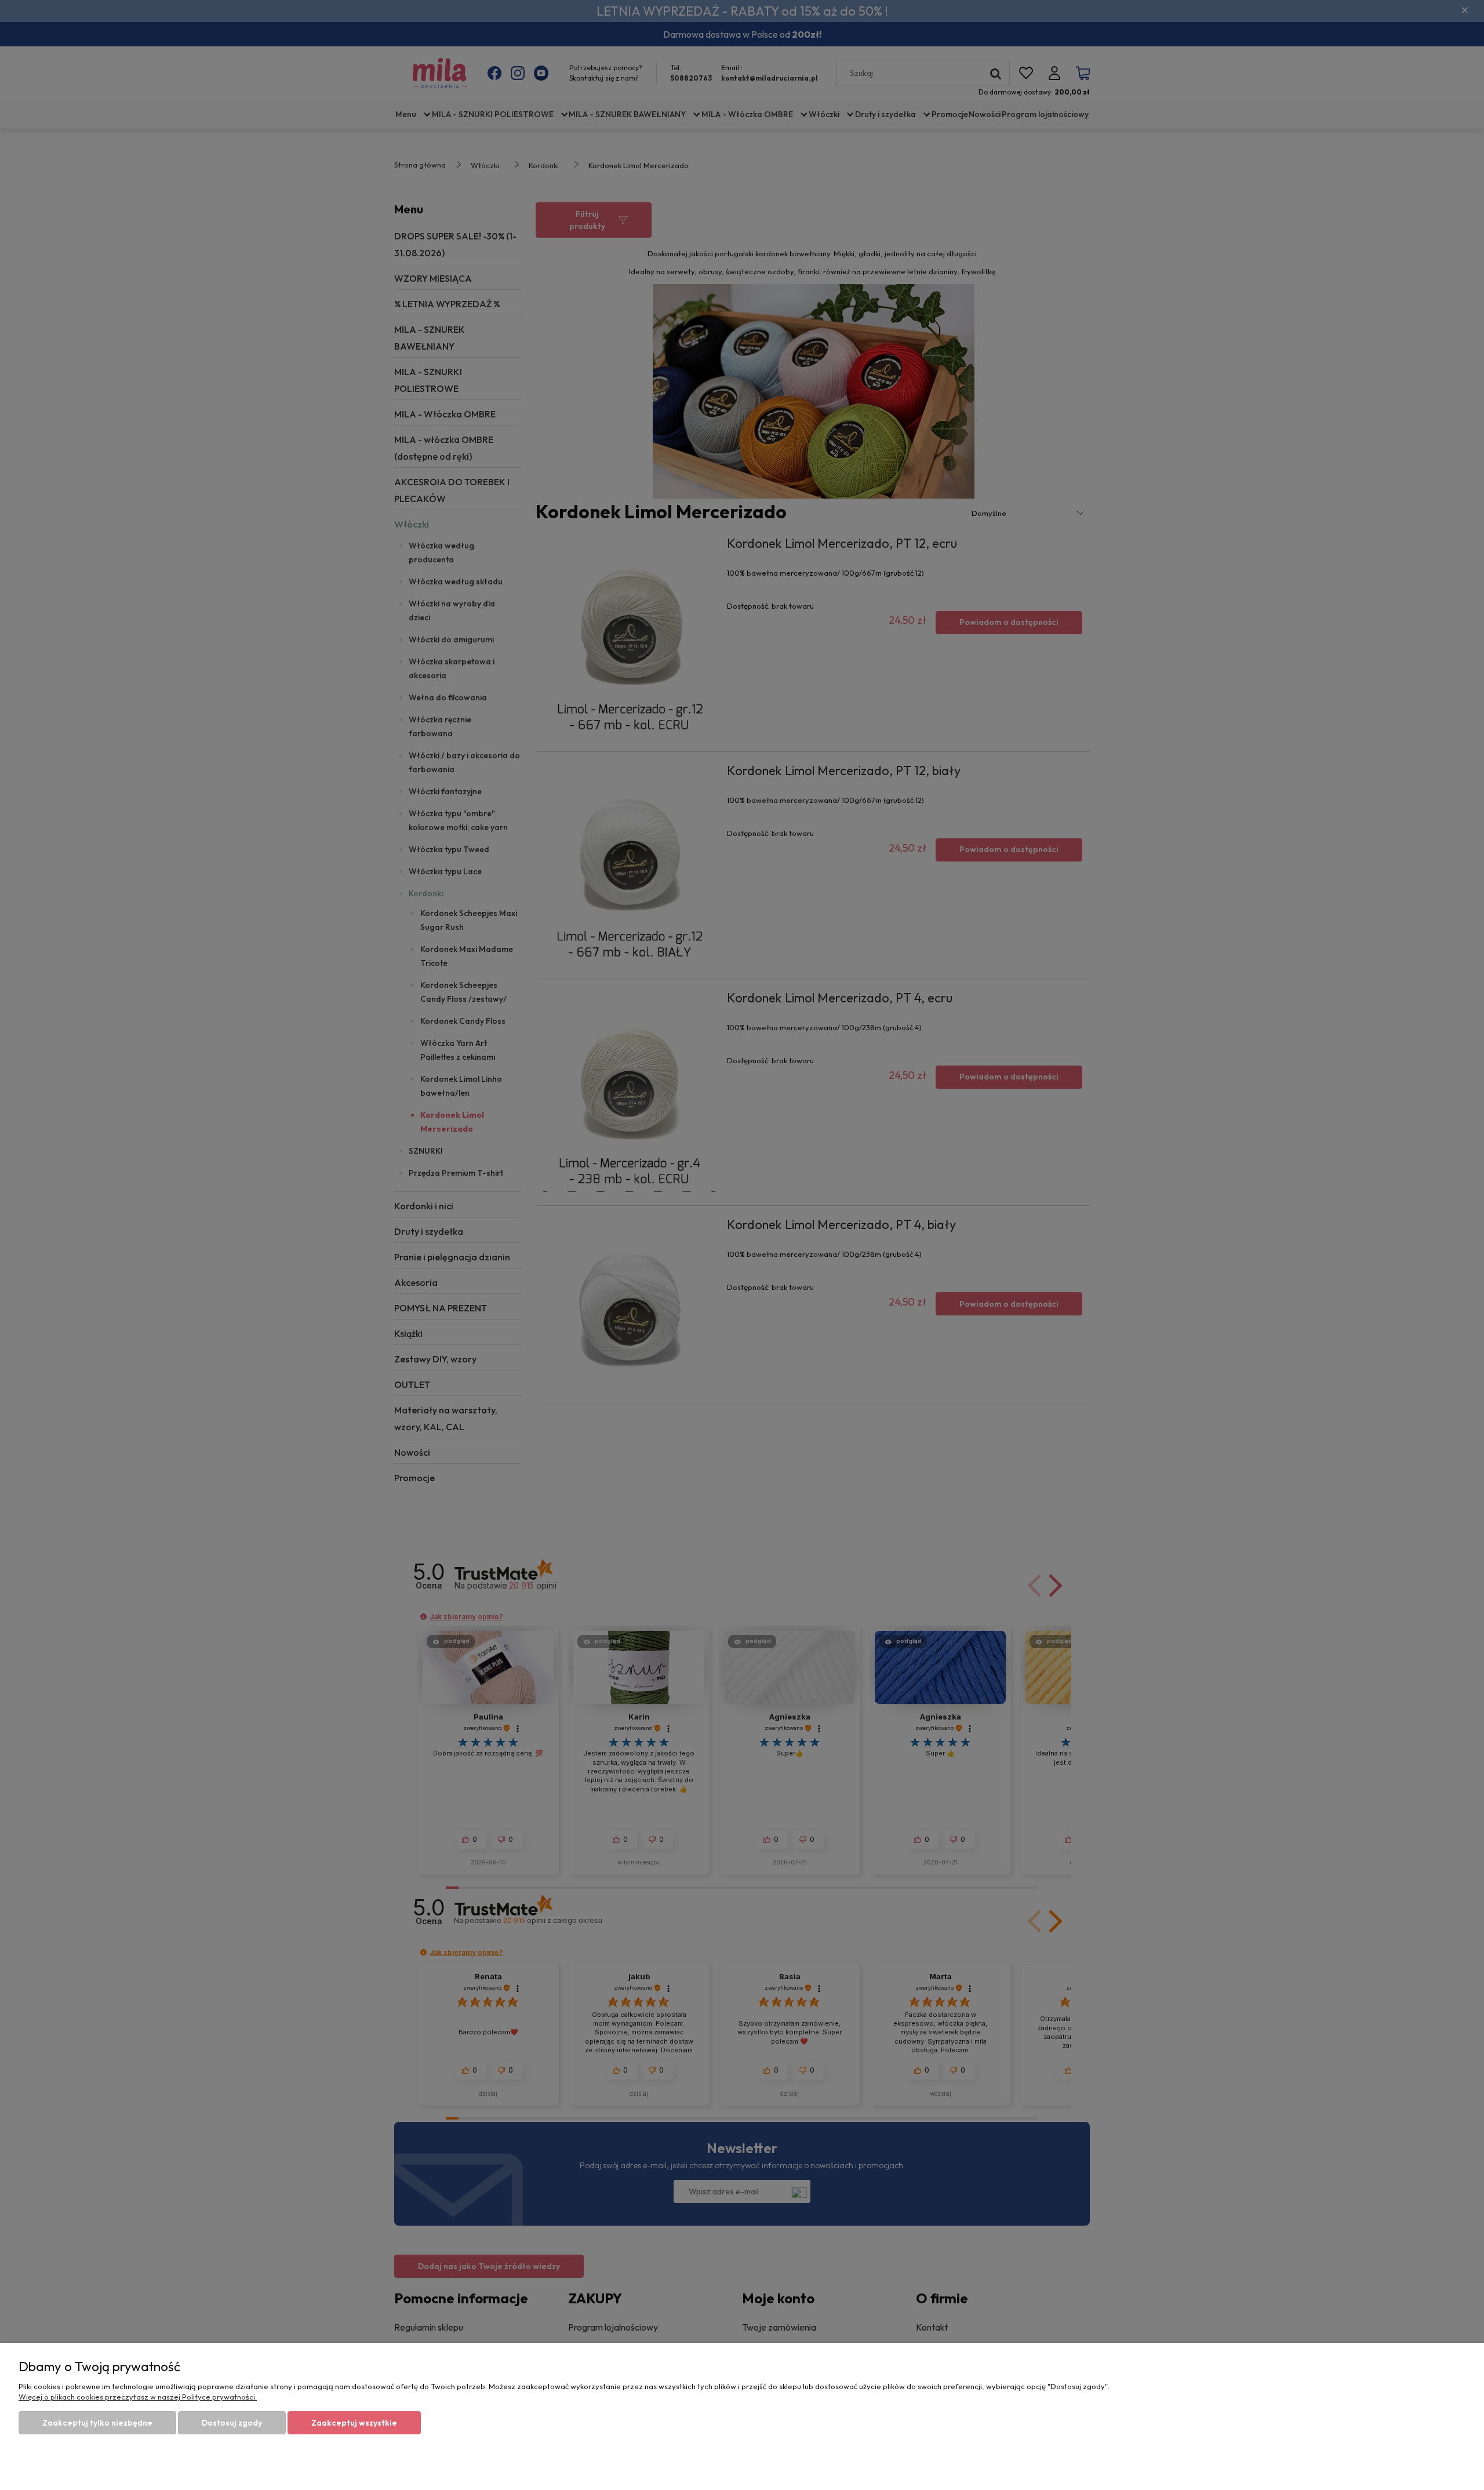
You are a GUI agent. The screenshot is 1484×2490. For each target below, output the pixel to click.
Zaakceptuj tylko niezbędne (97, 2423)
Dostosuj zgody (232, 2423)
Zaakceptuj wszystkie (354, 2423)
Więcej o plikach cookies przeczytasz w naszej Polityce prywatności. (138, 2397)
